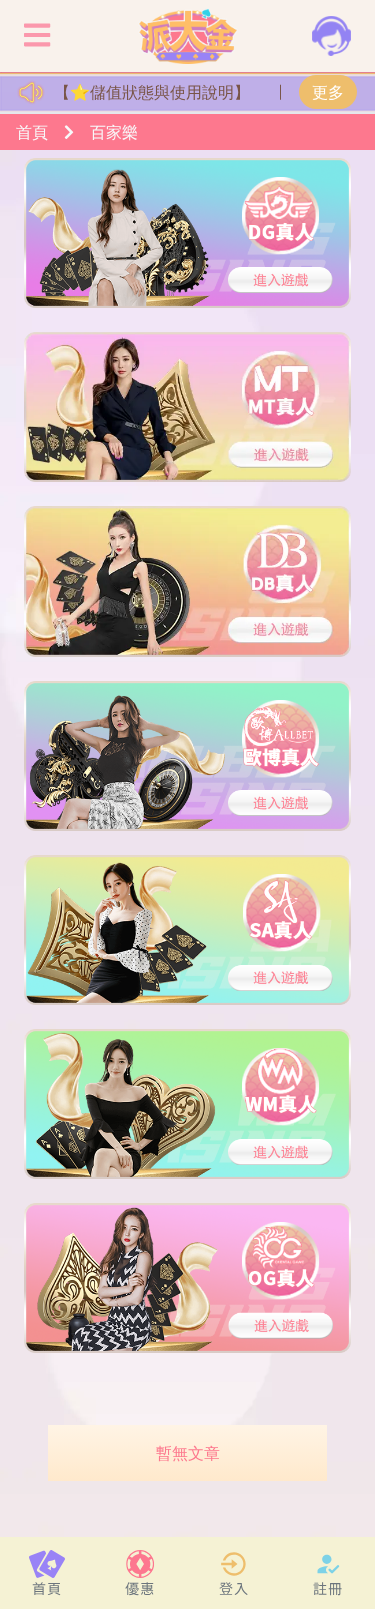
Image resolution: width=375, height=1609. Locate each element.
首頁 (32, 132)
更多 (328, 92)
